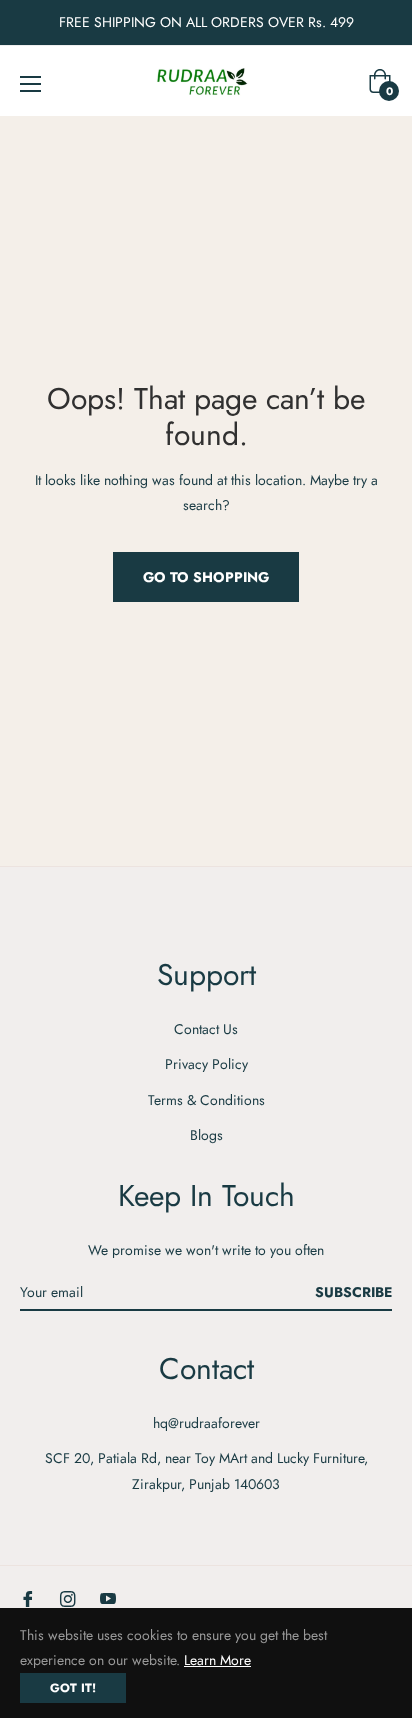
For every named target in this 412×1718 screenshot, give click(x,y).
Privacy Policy (206, 1064)
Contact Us (206, 1029)
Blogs (206, 1135)
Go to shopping (206, 577)
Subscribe (353, 1292)
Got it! (73, 1688)
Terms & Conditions (206, 1100)
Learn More (217, 1660)
